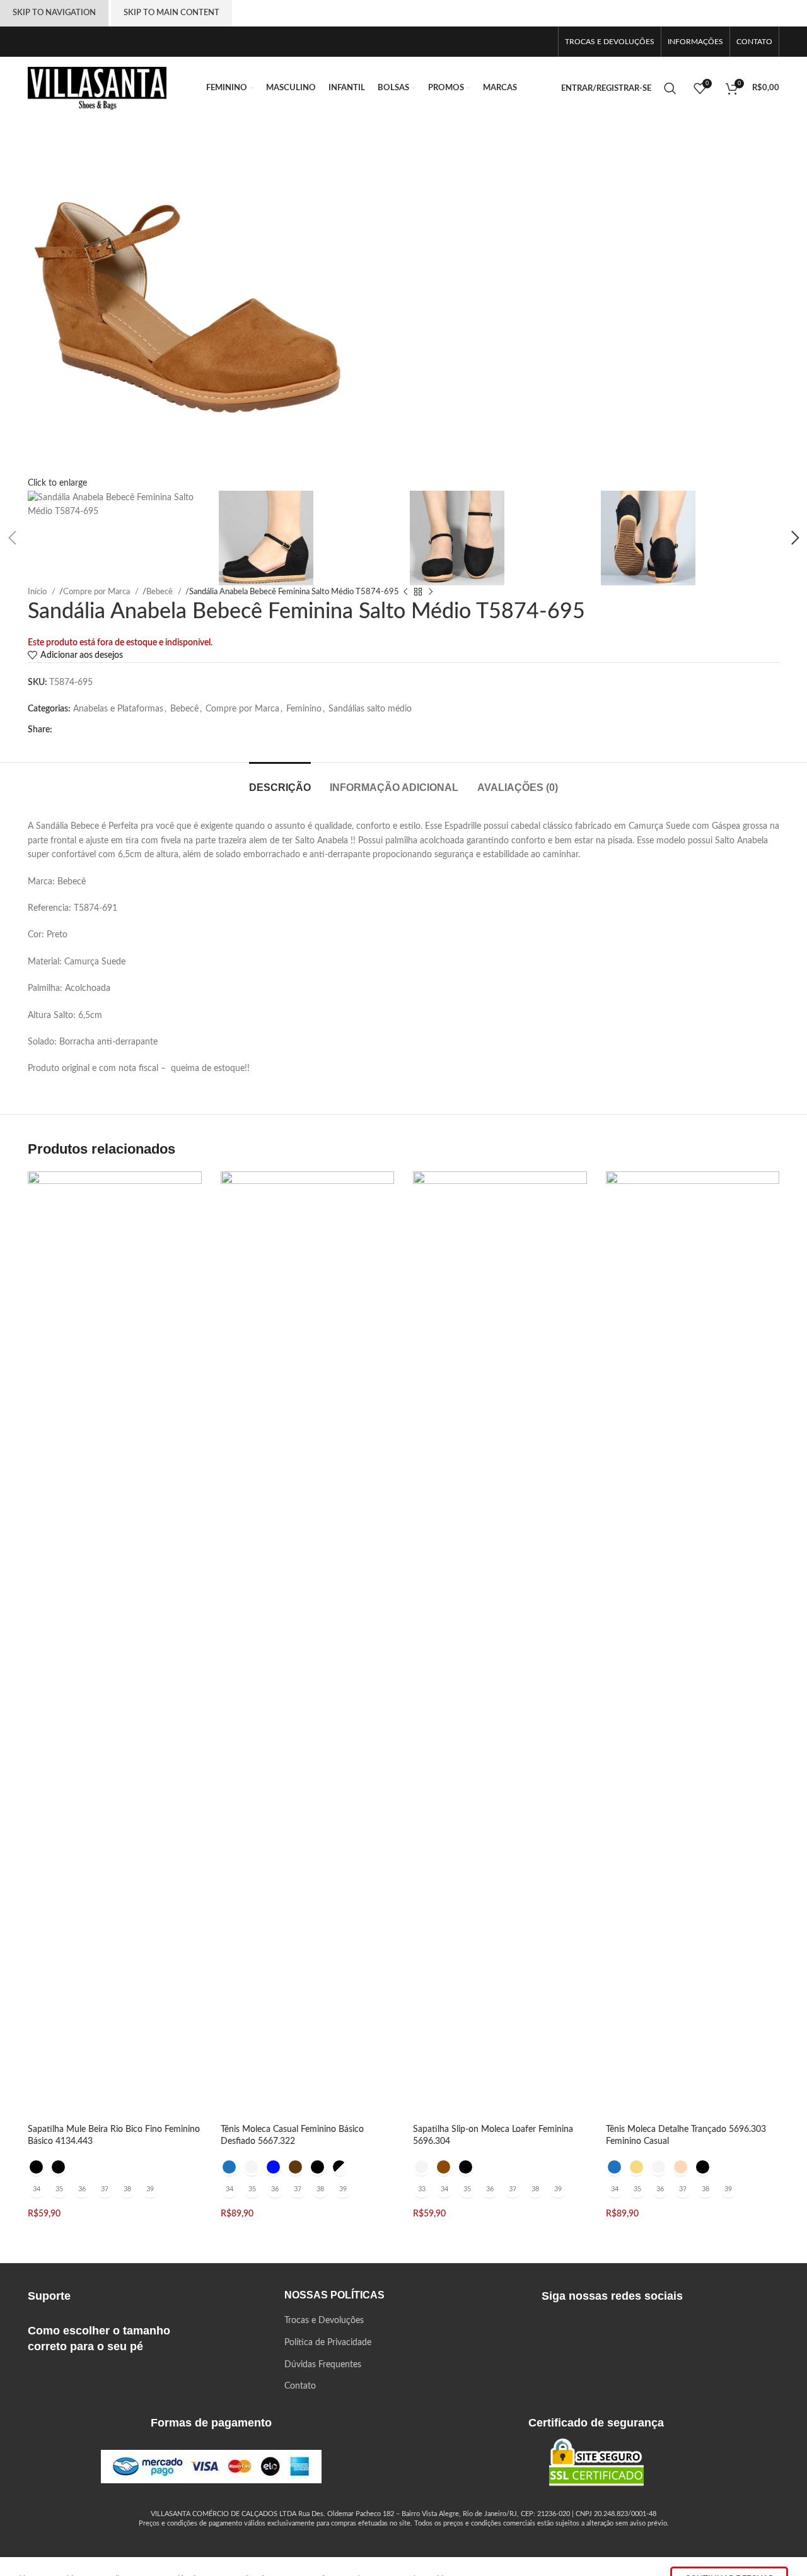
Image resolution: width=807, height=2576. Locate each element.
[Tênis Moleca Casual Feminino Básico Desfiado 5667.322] (308, 1644)
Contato (300, 2386)
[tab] (280, 781)
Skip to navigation (54, 13)
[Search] (672, 88)
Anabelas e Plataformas (118, 709)
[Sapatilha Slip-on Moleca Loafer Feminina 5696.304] (500, 1644)
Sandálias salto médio (370, 709)
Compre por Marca (242, 709)
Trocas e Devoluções (324, 2321)
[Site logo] (97, 88)
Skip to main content (171, 13)
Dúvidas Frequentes (323, 2365)
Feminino (304, 709)
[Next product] (431, 592)
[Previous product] (405, 592)
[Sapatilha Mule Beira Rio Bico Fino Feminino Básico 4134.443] (115, 1644)
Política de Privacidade (328, 2343)
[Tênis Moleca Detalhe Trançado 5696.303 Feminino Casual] (693, 1644)
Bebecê (184, 709)
